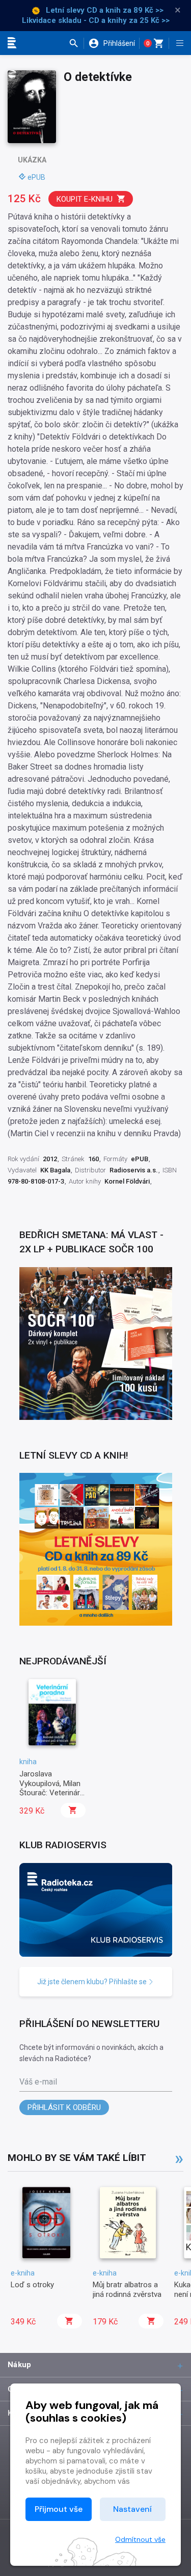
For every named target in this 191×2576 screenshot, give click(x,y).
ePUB (36, 177)
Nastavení (132, 2509)
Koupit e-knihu (85, 199)
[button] (76, 43)
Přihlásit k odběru (64, 2107)
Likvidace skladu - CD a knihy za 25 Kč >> (96, 20)
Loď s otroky (32, 2285)
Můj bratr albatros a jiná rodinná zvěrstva (127, 2289)
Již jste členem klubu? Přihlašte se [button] (93, 1982)
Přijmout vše (59, 2509)
